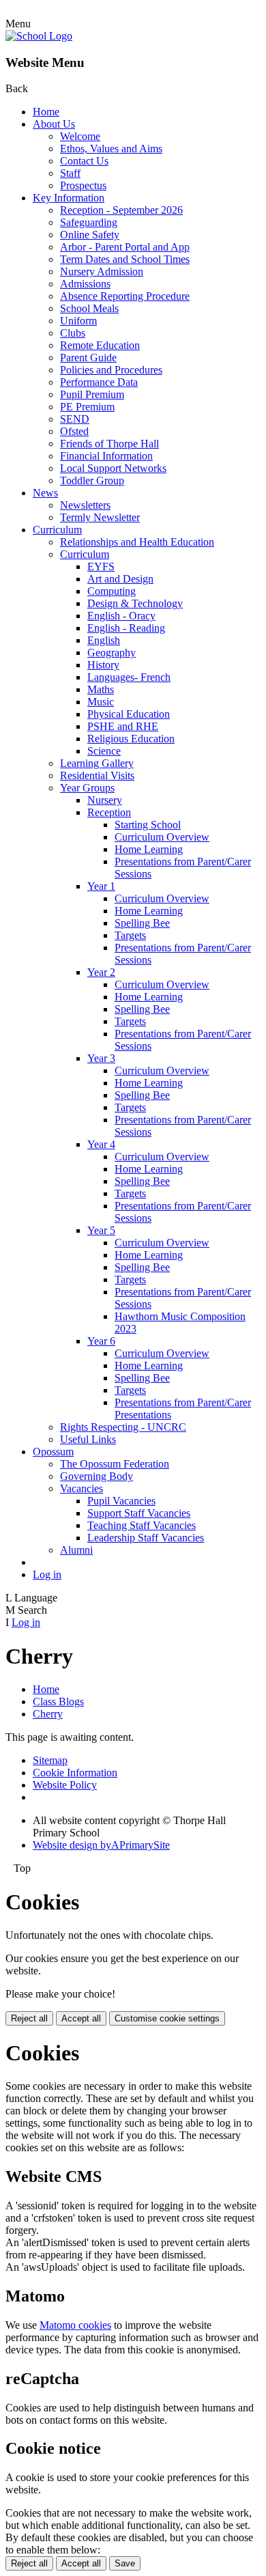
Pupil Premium (92, 394)
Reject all (29, 2018)
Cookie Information (75, 1773)
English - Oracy (121, 616)
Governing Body (97, 1476)
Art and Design (120, 579)
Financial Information (106, 456)
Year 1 (101, 886)
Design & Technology (135, 603)
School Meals (89, 308)
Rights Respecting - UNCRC (123, 1427)
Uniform (78, 321)
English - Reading (126, 628)
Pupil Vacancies (121, 1501)
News (45, 493)
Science (104, 751)
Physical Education (129, 714)
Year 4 (101, 1144)
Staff (70, 173)
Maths (101, 689)
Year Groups (87, 788)
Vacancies (82, 1488)
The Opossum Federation (115, 1464)
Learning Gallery (97, 763)
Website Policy (65, 1785)
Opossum (53, 1452)
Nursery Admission (102, 271)
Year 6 (101, 1341)
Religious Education (131, 739)
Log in (47, 1574)
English (104, 640)
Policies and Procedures (111, 370)
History (103, 665)
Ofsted (74, 431)
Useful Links (88, 1439)
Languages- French (129, 677)
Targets (130, 935)
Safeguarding (89, 222)
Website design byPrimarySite (101, 1845)
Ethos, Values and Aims (111, 149)
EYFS (101, 566)
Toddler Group (92, 480)
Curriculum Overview (162, 837)
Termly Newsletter (100, 517)
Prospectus (83, 185)
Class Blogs (58, 1702)
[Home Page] (39, 36)
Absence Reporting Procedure (125, 296)
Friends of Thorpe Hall (109, 444)
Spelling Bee (142, 923)
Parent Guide (88, 358)
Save (125, 2563)
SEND (75, 419)
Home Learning (149, 849)
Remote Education (100, 345)
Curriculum (57, 530)
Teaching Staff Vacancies (142, 1525)
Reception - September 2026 (121, 210)
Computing (112, 591)
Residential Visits (97, 775)
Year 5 (101, 1230)
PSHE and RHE (123, 726)
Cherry (48, 1714)
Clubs (73, 333)
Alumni (76, 1550)
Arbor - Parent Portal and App (125, 247)
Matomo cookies (75, 2325)
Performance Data (99, 382)
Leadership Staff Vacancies (146, 1538)
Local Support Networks (113, 468)
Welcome (80, 136)
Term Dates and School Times (125, 259)
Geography (112, 653)
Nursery (105, 800)
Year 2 (101, 972)
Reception (109, 812)
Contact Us (84, 161)
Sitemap (50, 1760)
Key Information (69, 198)
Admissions (85, 284)
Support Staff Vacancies (139, 1513)
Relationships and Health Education (137, 542)
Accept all (81, 2018)
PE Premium (87, 407)
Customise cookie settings (167, 2018)
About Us (54, 124)
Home (46, 112)
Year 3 (101, 1058)
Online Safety (90, 235)
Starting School (148, 825)
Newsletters (85, 505)
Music (101, 702)
